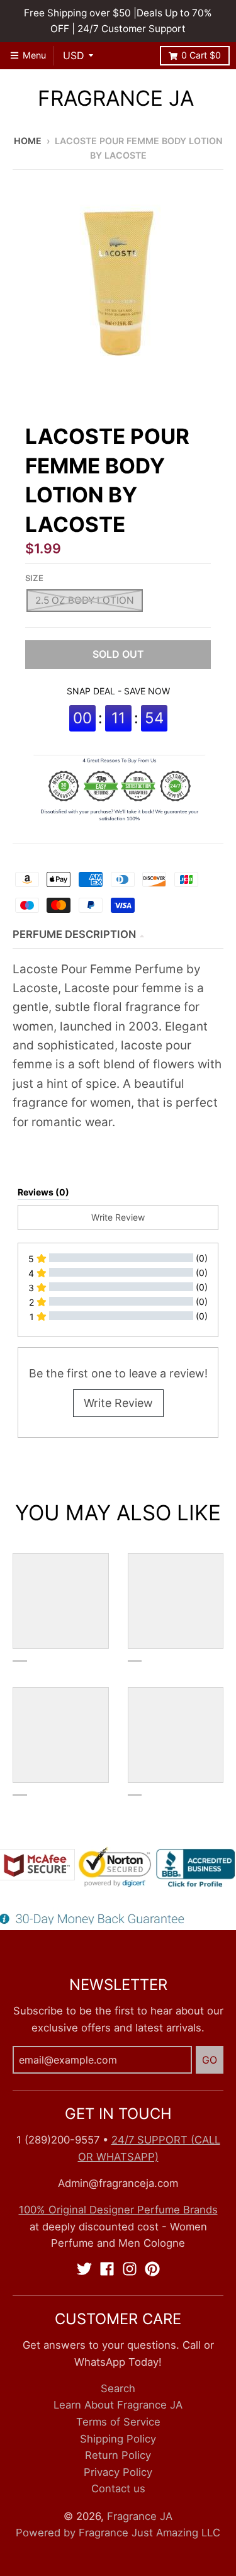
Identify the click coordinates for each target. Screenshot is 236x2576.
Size (34, 578)
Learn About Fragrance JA (118, 2405)
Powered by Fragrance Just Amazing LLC (118, 2533)
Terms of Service (118, 2422)
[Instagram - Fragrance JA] (130, 2269)
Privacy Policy (118, 2472)
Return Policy (118, 2455)
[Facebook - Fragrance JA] (107, 2269)
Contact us (118, 2488)
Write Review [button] (118, 1217)
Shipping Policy (118, 2439)
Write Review (118, 1403)
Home (28, 141)
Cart (201, 55)
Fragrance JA (116, 99)
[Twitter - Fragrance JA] (84, 2269)
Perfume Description (74, 934)
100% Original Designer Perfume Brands (118, 2210)
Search (118, 2388)
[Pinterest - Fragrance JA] (152, 2269)
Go (210, 2060)
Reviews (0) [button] (43, 1192)
